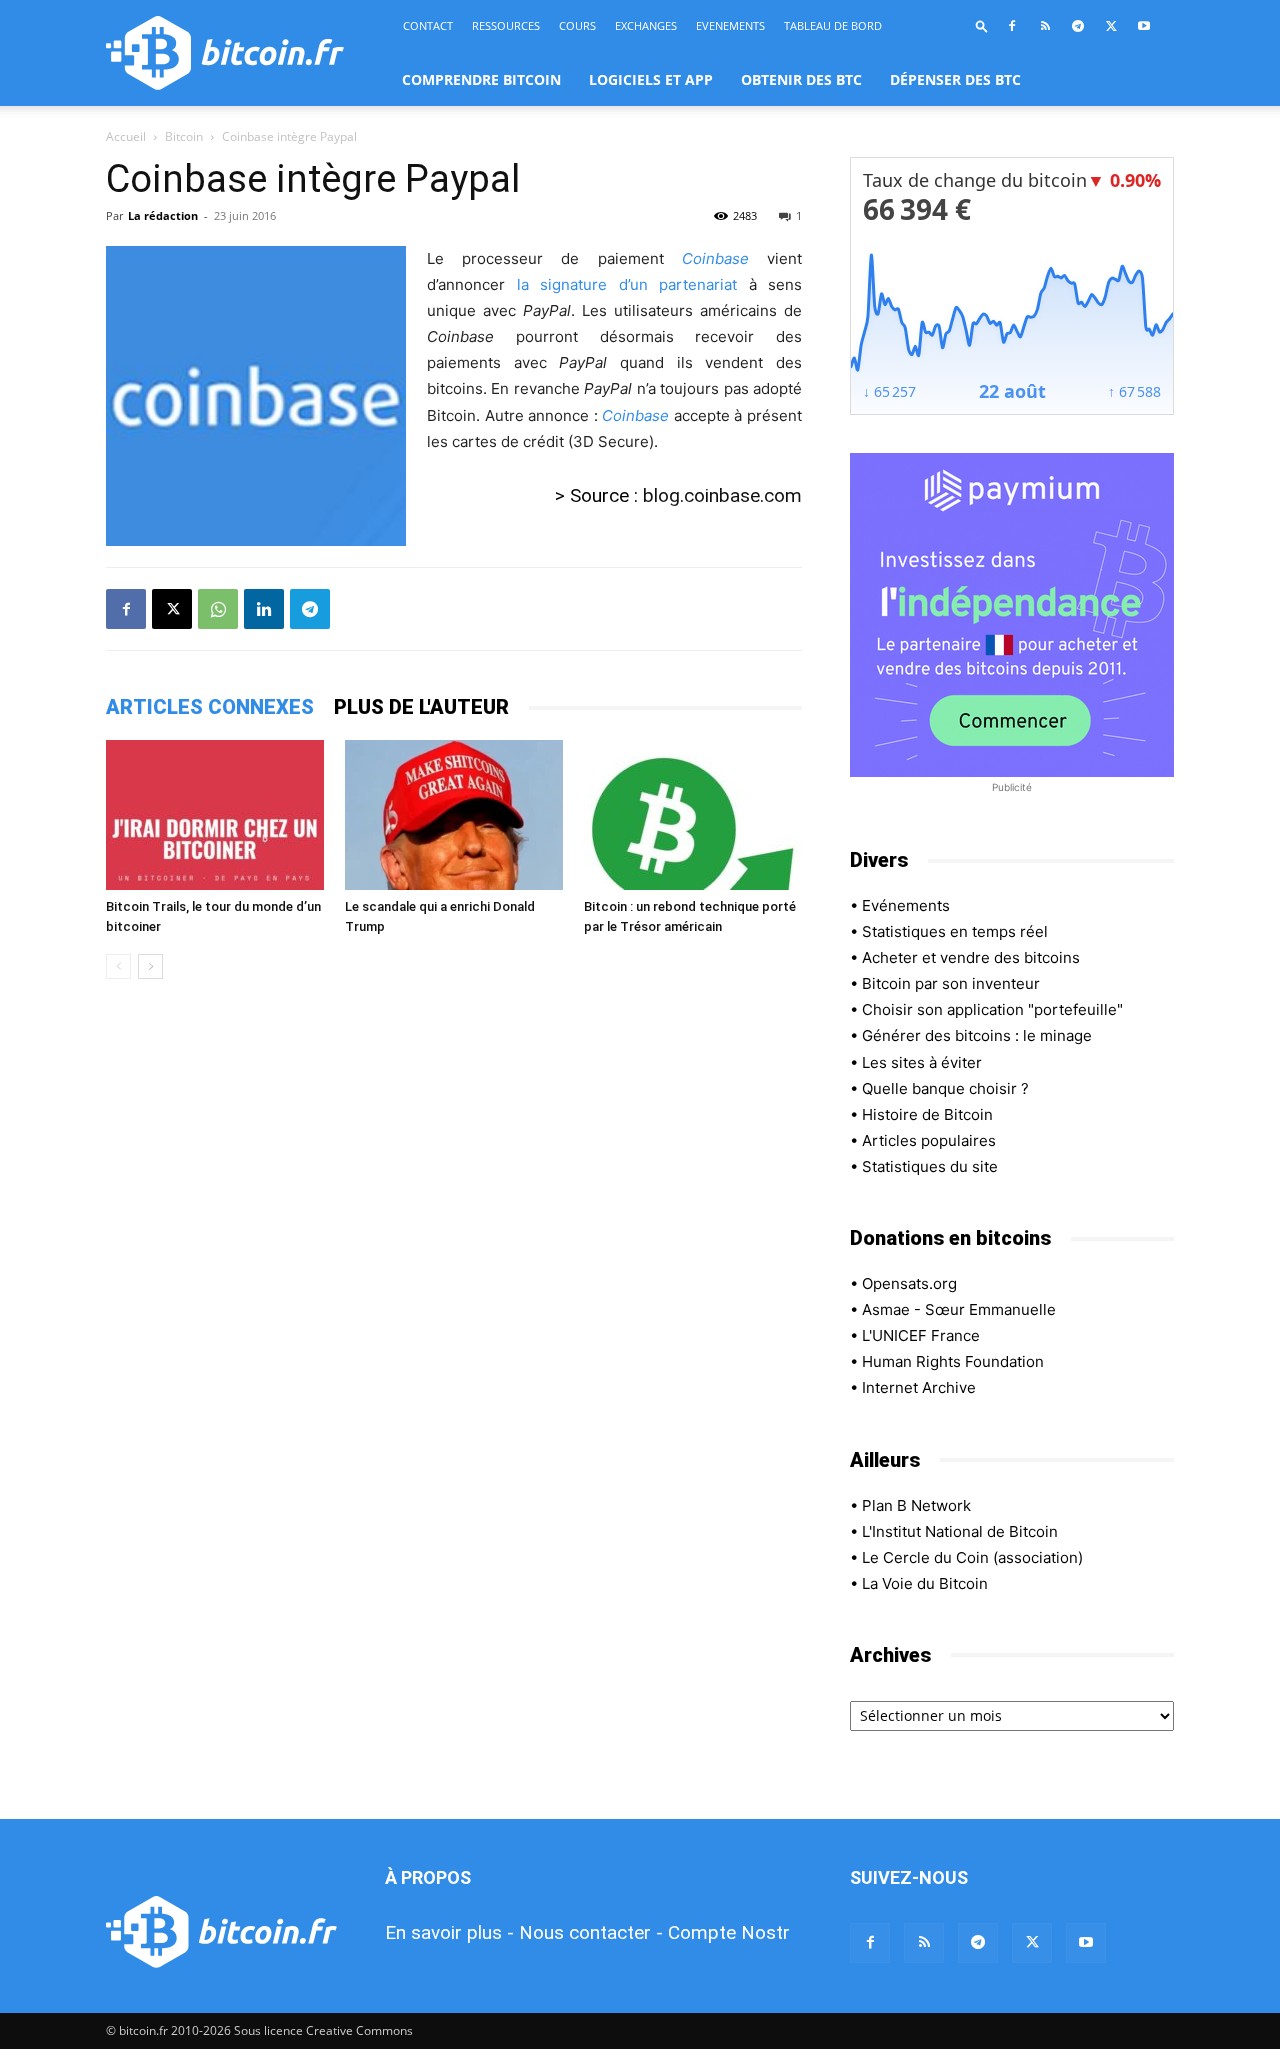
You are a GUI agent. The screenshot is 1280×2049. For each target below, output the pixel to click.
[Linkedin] (264, 609)
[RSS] (1045, 26)
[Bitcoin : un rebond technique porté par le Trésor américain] (693, 815)
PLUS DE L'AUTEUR (421, 707)
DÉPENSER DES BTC (955, 79)
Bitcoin (184, 136)
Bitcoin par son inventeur (951, 983)
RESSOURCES (506, 25)
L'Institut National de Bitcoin (960, 1531)
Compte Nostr (729, 1932)
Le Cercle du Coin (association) (972, 1557)
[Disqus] (454, 1277)
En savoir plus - (449, 1932)
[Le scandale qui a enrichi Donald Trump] (454, 815)
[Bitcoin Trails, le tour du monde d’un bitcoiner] (215, 815)
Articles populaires (929, 1140)
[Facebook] (1012, 26)
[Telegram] (1078, 26)
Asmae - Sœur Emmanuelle (959, 1309)
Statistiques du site (930, 1166)
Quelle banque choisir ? (945, 1088)
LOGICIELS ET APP (651, 79)
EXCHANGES (646, 25)
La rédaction (163, 215)
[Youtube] (1144, 26)
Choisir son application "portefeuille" (992, 1009)
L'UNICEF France (921, 1335)
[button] (982, 25)
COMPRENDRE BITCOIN (481, 79)
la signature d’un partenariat (627, 284)
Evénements (906, 905)
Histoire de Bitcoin (927, 1114)
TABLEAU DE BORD (833, 25)
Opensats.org (909, 1283)
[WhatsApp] (218, 609)
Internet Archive (919, 1387)
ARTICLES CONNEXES (210, 707)
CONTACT (428, 25)
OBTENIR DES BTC (801, 79)
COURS (577, 25)
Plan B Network (916, 1505)
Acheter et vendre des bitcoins (971, 957)
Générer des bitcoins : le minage (977, 1035)
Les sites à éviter (922, 1062)
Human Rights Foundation (953, 1361)
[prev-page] (118, 966)
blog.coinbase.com (722, 495)
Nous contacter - (591, 1932)
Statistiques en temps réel (955, 931)
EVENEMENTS (730, 25)
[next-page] (150, 966)
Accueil (126, 136)
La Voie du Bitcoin (925, 1583)
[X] (1111, 26)
